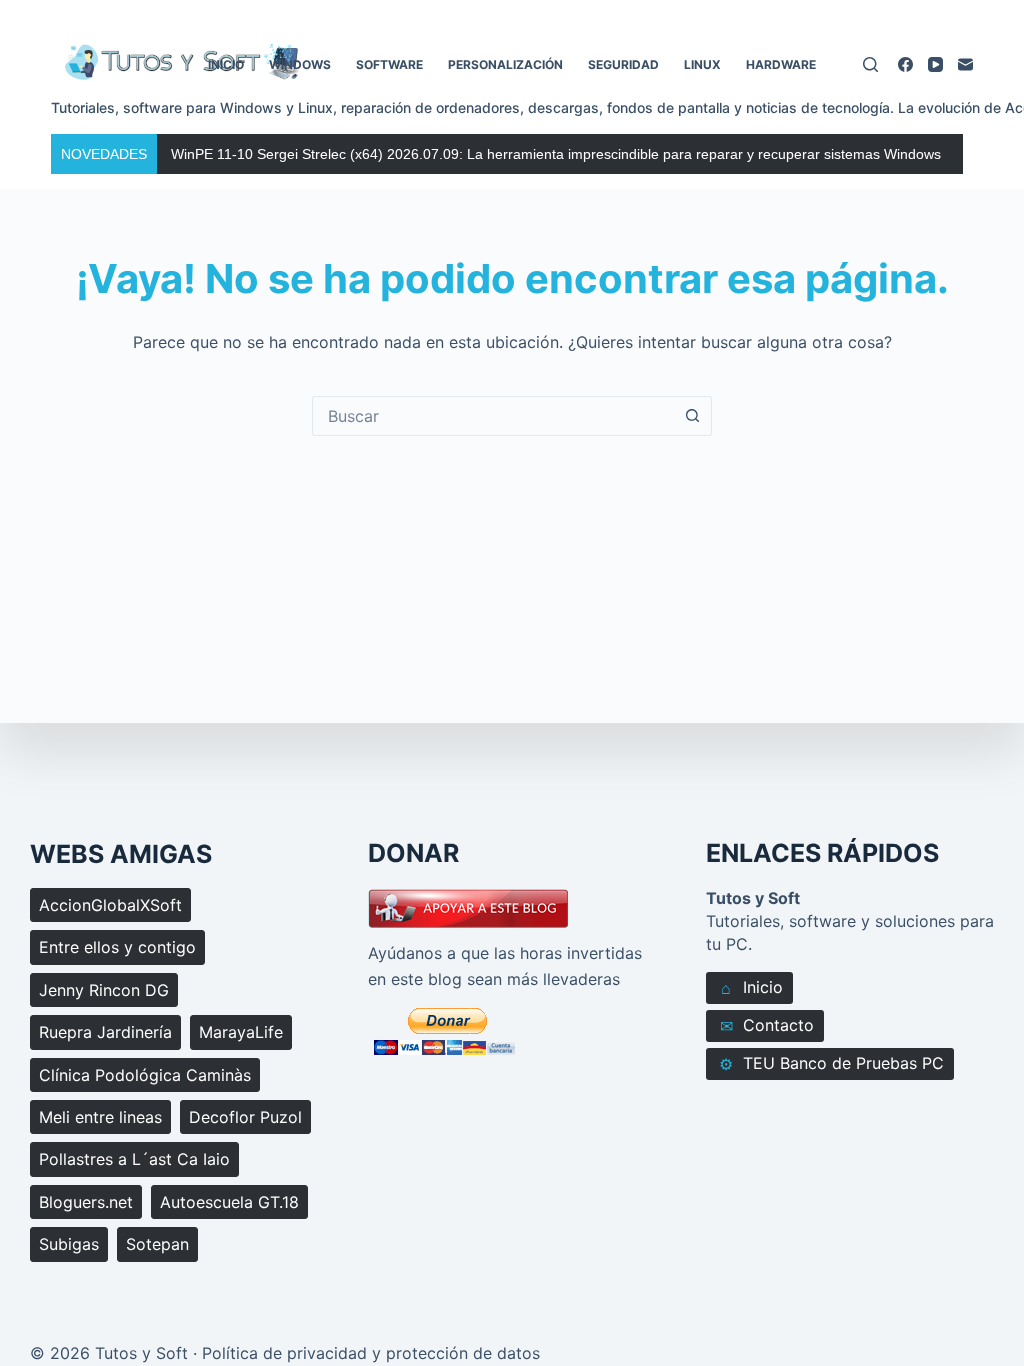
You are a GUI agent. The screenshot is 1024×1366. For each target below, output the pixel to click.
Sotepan (157, 1244)
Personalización (505, 64)
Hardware (781, 64)
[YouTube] (935, 64)
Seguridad (623, 64)
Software (389, 64)
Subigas (69, 1244)
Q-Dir (188, 154)
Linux (702, 64)
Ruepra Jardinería (105, 1032)
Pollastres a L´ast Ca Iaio (134, 1159)
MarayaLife (241, 1032)
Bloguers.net (86, 1202)
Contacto (767, 1025)
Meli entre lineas (100, 1117)
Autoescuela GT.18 (229, 1202)
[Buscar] (870, 64)
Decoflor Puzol (245, 1117)
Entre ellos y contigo (117, 947)
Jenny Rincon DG (104, 990)
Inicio (226, 64)
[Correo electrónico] (965, 64)
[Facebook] (905, 64)
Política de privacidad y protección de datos (371, 1353)
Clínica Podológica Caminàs (145, 1075)
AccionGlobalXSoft (110, 905)
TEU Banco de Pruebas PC (831, 1063)
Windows (300, 64)
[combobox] (493, 416)
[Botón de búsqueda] (692, 416)
